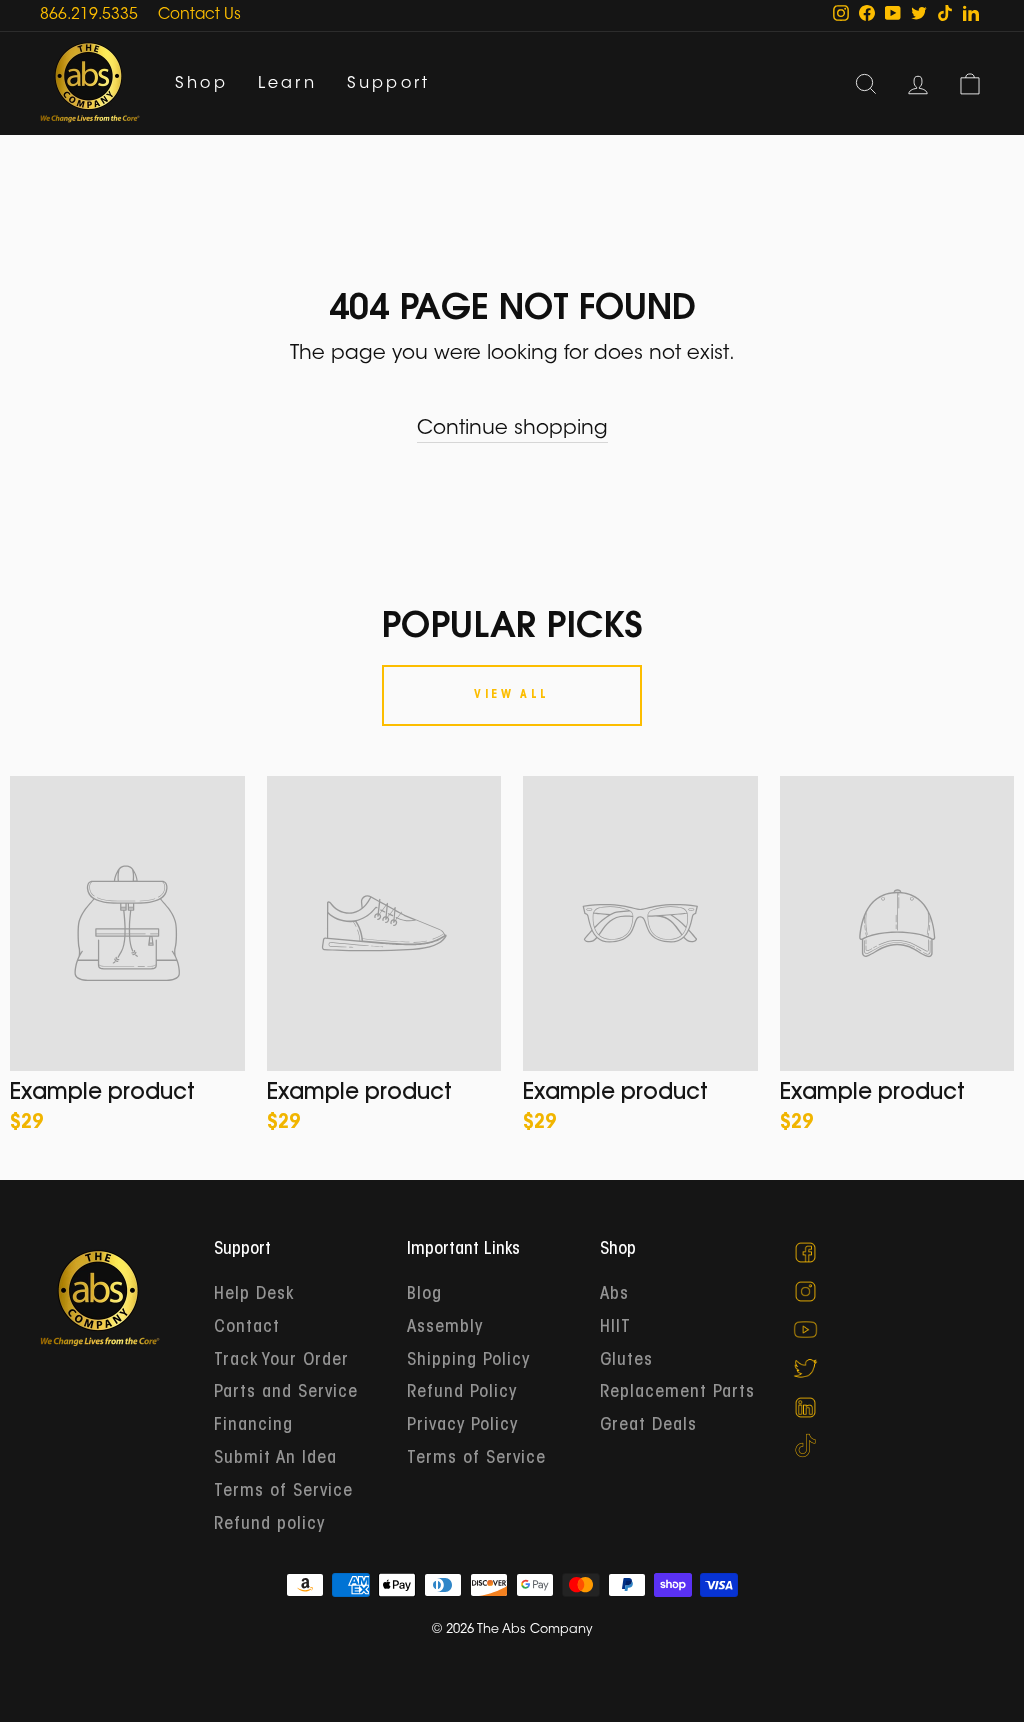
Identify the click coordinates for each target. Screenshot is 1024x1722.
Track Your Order (281, 1361)
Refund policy (269, 1525)
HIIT (615, 1328)
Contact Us (199, 15)
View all (512, 695)
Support (388, 84)
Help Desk (254, 1295)
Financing (253, 1426)
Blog (424, 1295)
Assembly (445, 1328)
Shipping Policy (468, 1361)
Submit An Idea (275, 1459)
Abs (614, 1295)
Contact (247, 1328)
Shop (201, 84)
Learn (287, 84)
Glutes (626, 1361)
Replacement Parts (677, 1393)
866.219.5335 (89, 15)
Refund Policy (462, 1393)
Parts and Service (286, 1393)
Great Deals (648, 1426)
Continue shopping (512, 429)
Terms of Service (283, 1492)
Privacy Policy (462, 1426)
